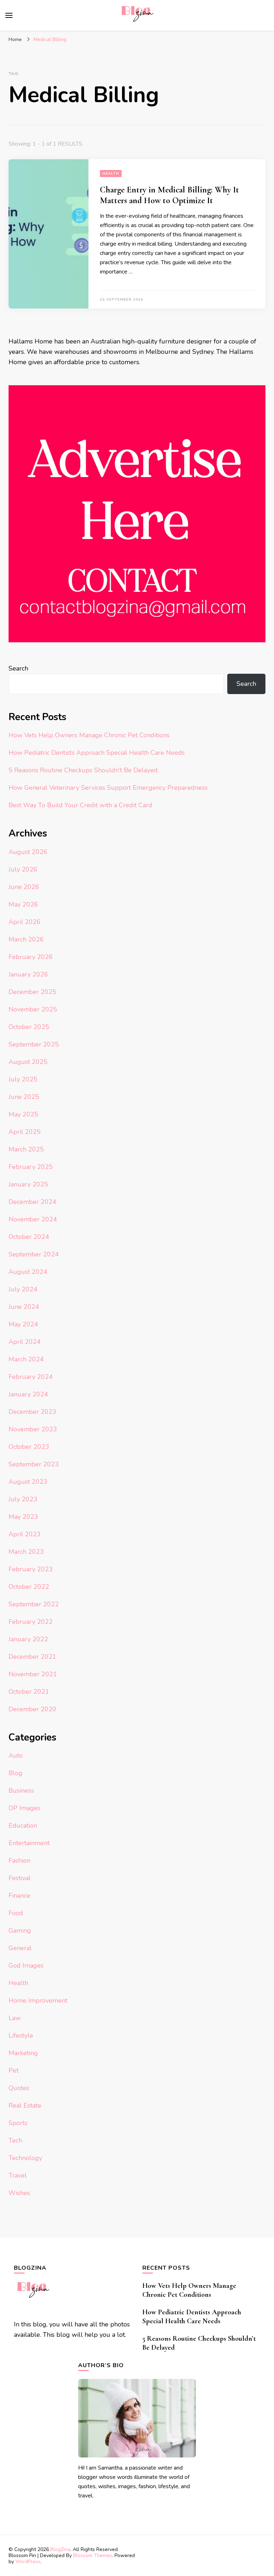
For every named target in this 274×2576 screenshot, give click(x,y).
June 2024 (24, 1307)
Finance (19, 1895)
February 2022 (31, 1622)
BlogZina (60, 2549)
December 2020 (32, 1709)
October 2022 (29, 1587)
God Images (26, 1965)
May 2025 (23, 1114)
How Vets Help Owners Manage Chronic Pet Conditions (89, 735)
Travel (18, 2175)
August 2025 (28, 1062)
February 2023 (31, 1569)
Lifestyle (21, 2035)
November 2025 (33, 1009)
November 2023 (33, 1429)
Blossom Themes (93, 2555)
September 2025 (34, 1044)
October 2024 (29, 1237)
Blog (16, 1773)
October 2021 (29, 1692)
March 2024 (26, 1359)
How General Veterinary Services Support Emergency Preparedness (108, 788)
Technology (25, 2158)
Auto (16, 1756)
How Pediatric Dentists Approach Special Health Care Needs (97, 753)
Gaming (20, 1930)
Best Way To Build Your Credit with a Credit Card (80, 805)
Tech (15, 2140)
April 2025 (25, 1132)
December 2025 (32, 992)
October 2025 (29, 1027)
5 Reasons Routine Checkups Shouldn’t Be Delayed (83, 770)
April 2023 (25, 1534)
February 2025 (31, 1167)
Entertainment (29, 1843)
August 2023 (28, 1482)
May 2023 (23, 1517)
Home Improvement (38, 2000)
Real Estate (25, 2105)
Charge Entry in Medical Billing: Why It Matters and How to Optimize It (169, 195)
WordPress (28, 2562)
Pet (14, 2070)
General (20, 1948)
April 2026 (25, 922)
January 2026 (28, 974)
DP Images (24, 1808)
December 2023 (32, 1412)
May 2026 (23, 904)
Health (111, 174)
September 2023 (34, 1464)
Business (21, 1791)
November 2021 (33, 1674)
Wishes (19, 2193)
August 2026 (28, 852)
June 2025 (24, 1097)
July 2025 (23, 1079)
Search (18, 668)
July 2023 (23, 1499)
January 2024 (28, 1394)
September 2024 (34, 1254)
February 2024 (31, 1377)
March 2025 (26, 1149)
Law (15, 2018)
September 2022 (34, 1604)
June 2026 (24, 887)
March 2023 (26, 1552)
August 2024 (28, 1272)
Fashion (19, 1861)
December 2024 (32, 1202)
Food (16, 1913)
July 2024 (23, 1289)
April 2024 (25, 1342)
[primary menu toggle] (9, 15)
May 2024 (23, 1324)
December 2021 (32, 1657)
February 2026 (31, 957)
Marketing (23, 2053)
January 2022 (28, 1639)
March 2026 (26, 939)
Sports (18, 2123)
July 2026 (23, 869)
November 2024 (33, 1219)
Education (23, 1826)
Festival (20, 1878)
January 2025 (28, 1184)
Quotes (19, 2088)
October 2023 (29, 1447)
